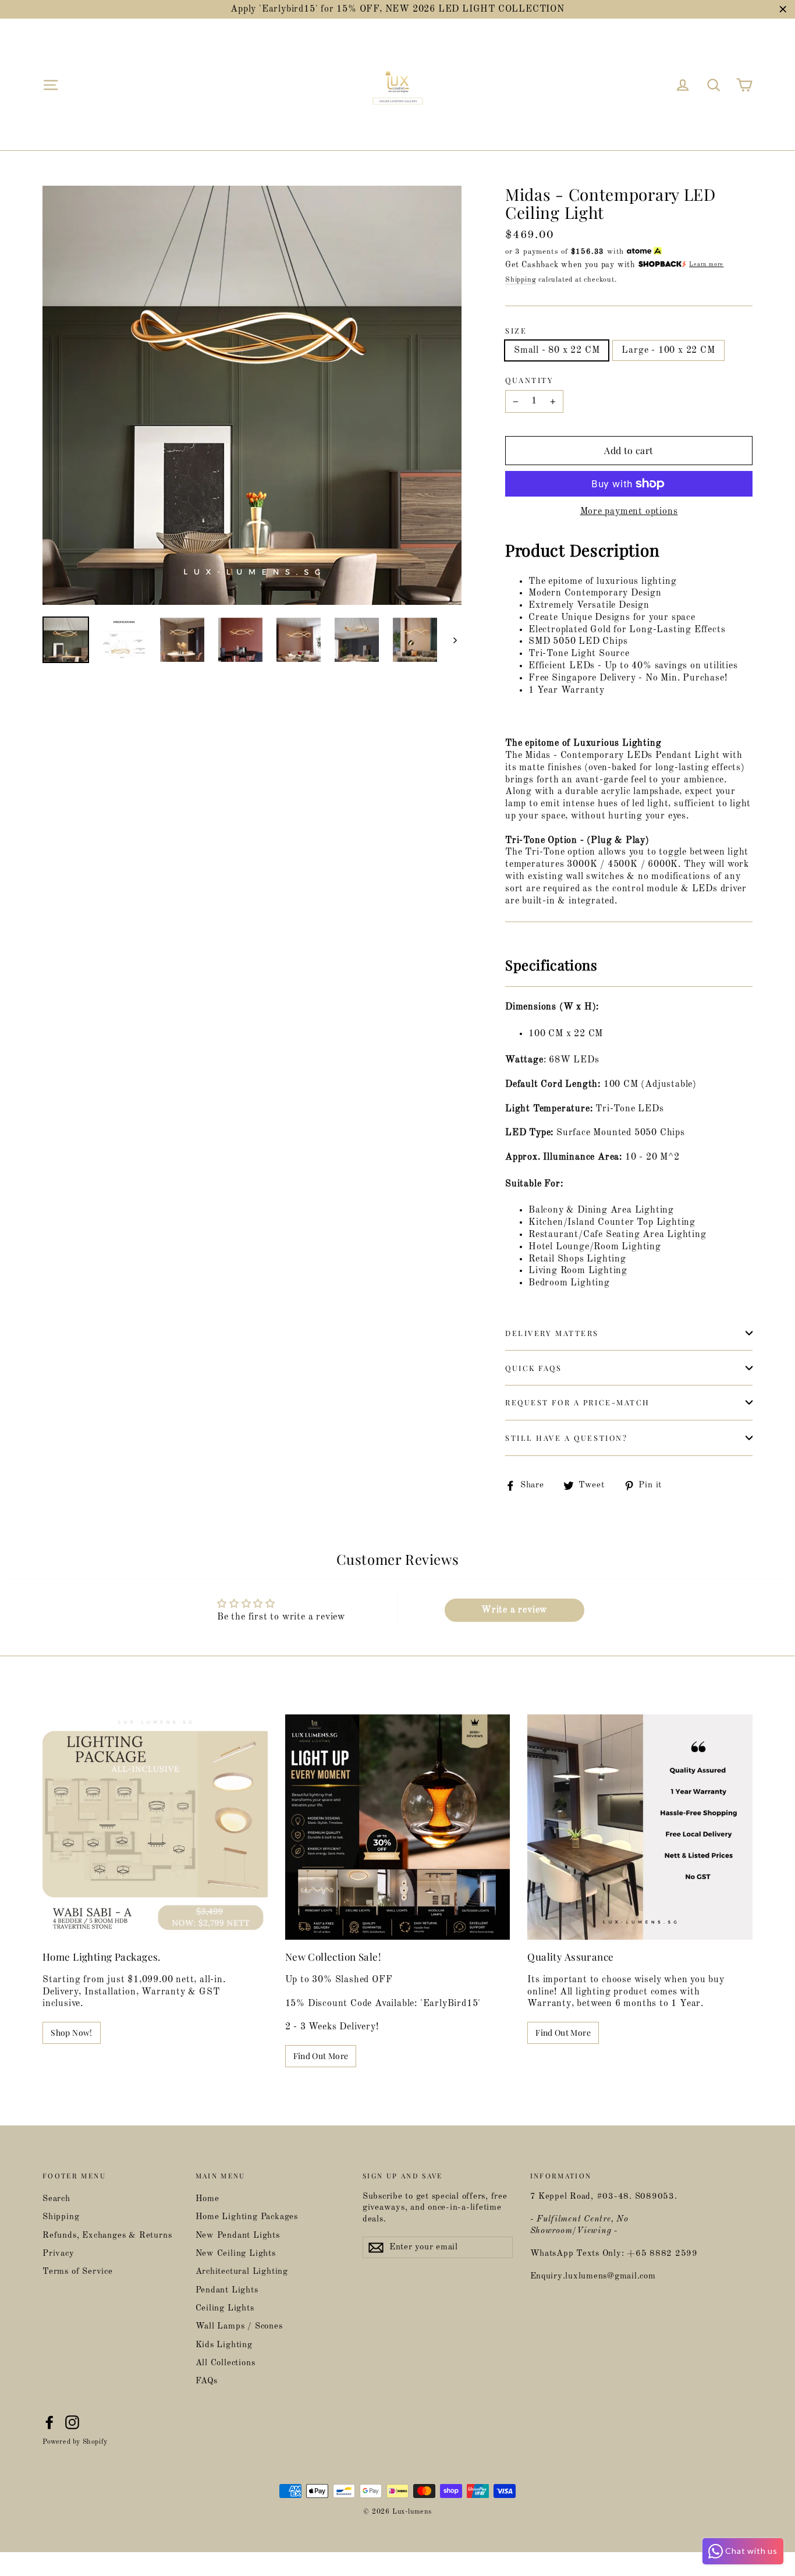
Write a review (514, 1610)
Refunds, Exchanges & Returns (107, 2236)
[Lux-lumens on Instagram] (72, 2422)
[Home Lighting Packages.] (155, 1827)
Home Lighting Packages (247, 2217)
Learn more (706, 265)
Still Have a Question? (566, 1438)
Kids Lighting (224, 2345)
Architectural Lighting (242, 2272)
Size (516, 331)
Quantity (529, 380)
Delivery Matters (552, 1333)
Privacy (58, 2254)
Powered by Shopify (75, 2442)
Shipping (521, 280)
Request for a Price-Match (578, 1402)
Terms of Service (78, 2272)
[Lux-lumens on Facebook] (49, 2422)
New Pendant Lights (238, 2236)
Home (207, 2199)
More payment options (629, 512)
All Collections (226, 2363)
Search (56, 2199)
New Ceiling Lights (236, 2254)
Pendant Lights (227, 2290)
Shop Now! (71, 2033)
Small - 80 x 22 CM (557, 350)
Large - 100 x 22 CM (668, 350)
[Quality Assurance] (640, 1827)
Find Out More (321, 2056)
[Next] (454, 640)
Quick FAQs (534, 1368)
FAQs (207, 2381)
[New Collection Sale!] (398, 1827)
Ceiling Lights (225, 2309)
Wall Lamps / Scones (239, 2327)
